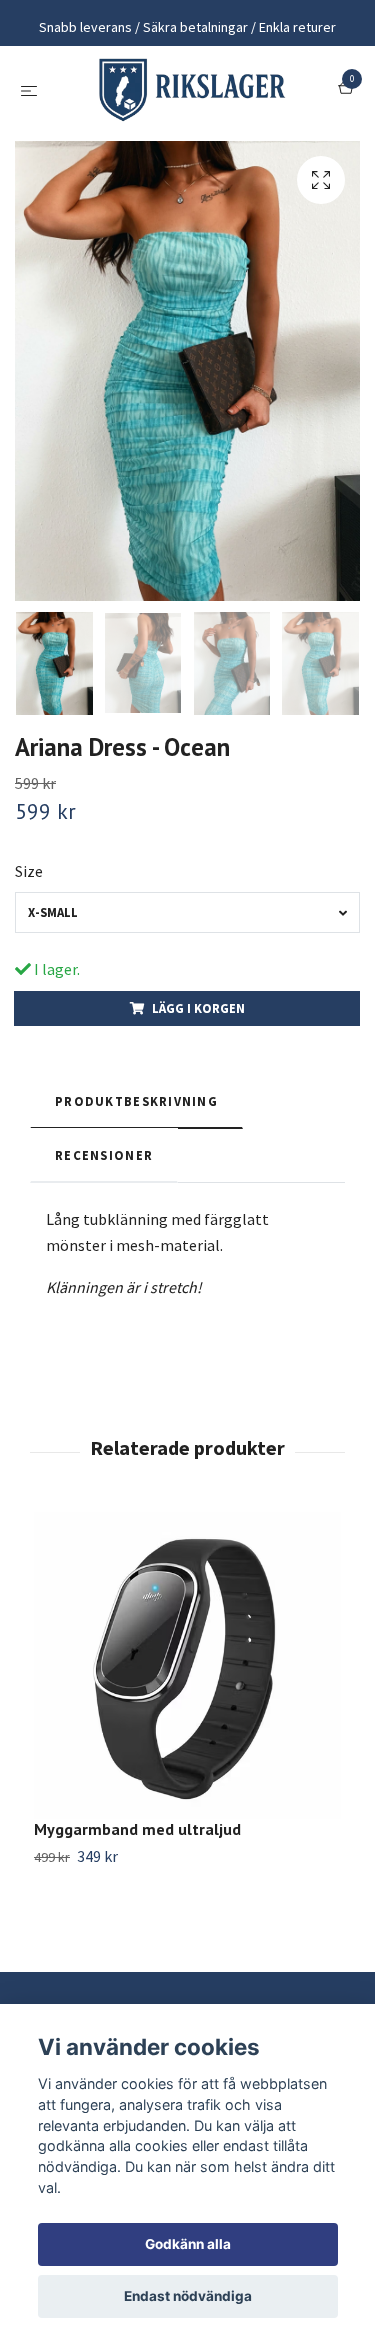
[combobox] (187, 921)
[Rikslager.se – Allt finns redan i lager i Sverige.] (191, 94)
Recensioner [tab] (104, 1164)
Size (29, 880)
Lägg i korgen (198, 1017)
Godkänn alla (188, 2244)
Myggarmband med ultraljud (137, 1838)
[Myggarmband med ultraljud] (187, 1674)
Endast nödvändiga (188, 2296)
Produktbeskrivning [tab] (136, 1110)
